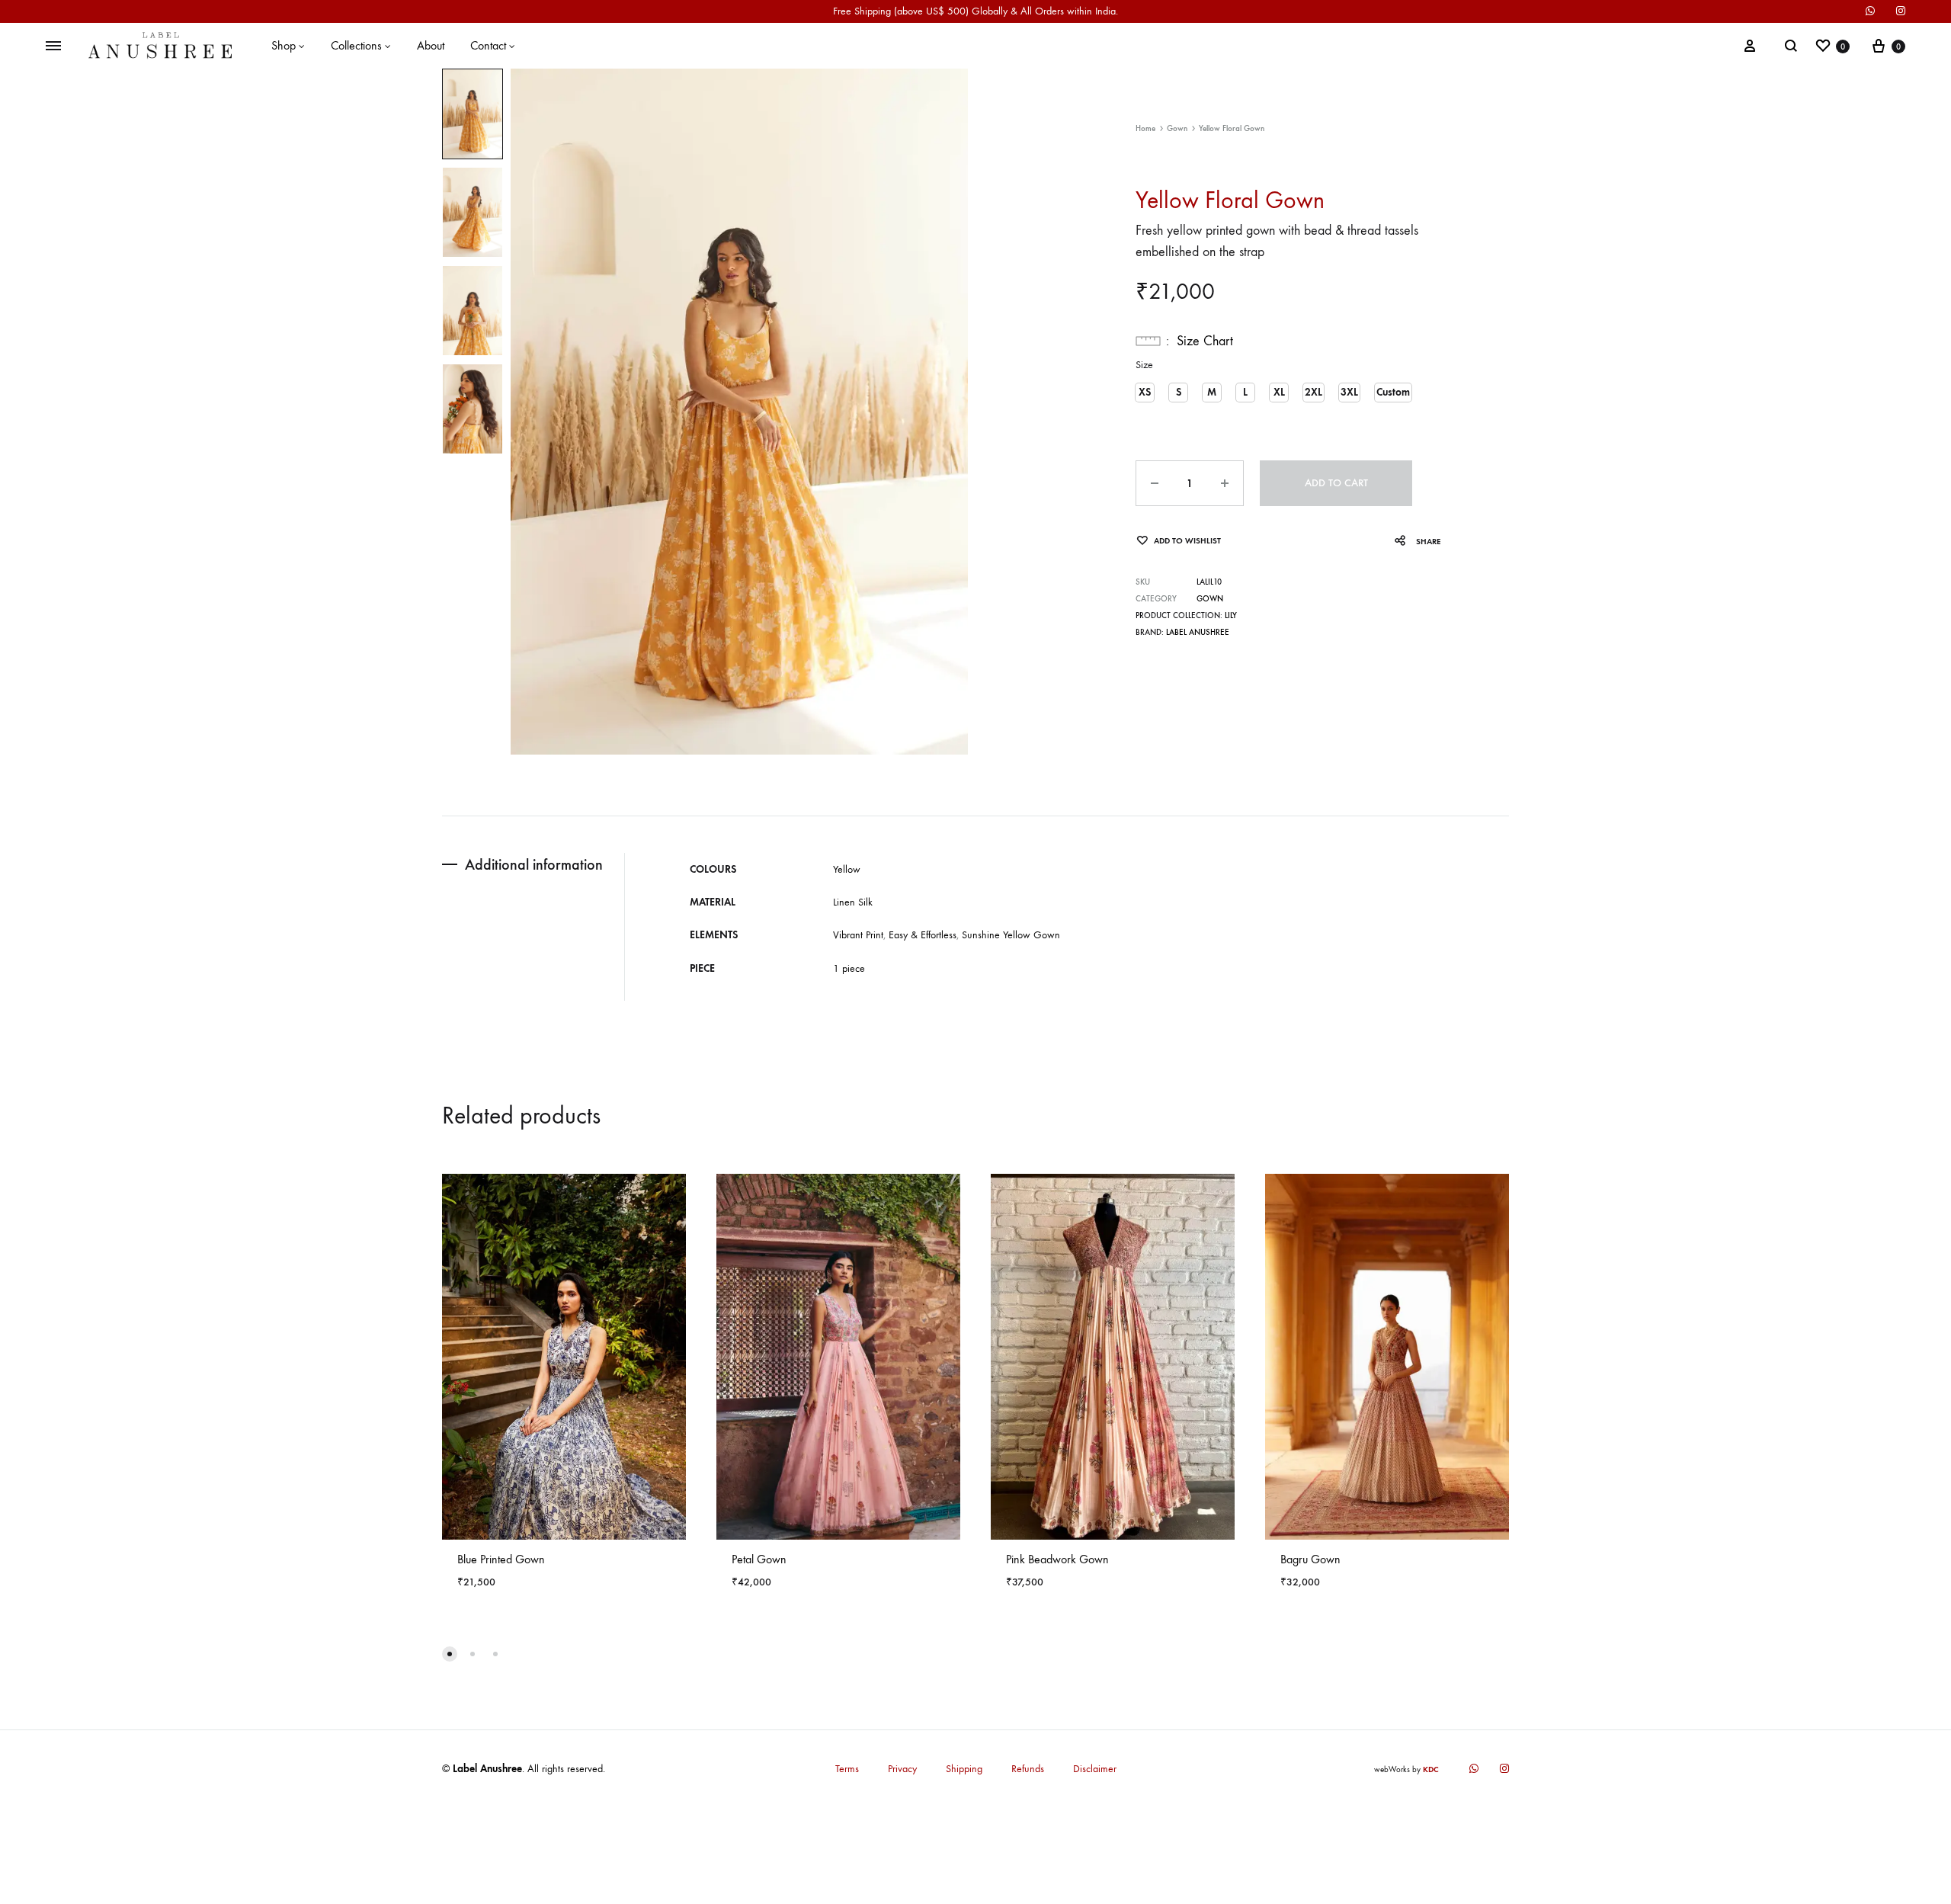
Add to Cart (1336, 483)
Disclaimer (1095, 1769)
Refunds (1028, 1769)
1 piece (849, 968)
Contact (488, 45)
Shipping (964, 1769)
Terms (847, 1769)
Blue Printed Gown (501, 1559)
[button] (1145, 393)
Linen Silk (853, 902)
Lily (1231, 615)
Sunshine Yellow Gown (1011, 935)
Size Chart (1205, 341)
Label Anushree (1198, 632)
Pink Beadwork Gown (1057, 1559)
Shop (284, 45)
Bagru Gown (1310, 1559)
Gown (1177, 128)
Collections (356, 45)
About (431, 45)
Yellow (847, 869)
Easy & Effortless (923, 935)
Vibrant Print (858, 935)
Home (1145, 128)
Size (1144, 365)
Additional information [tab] (534, 864)
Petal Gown (759, 1559)
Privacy (902, 1769)
